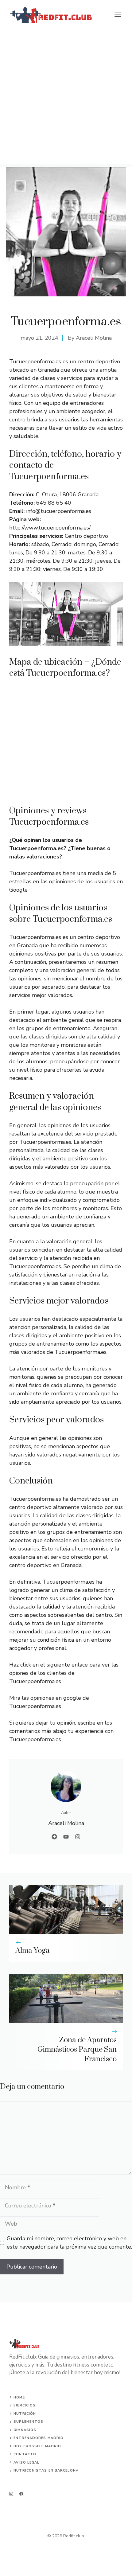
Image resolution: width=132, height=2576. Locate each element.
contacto (25, 2454)
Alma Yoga (33, 1951)
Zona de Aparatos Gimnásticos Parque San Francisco (77, 2050)
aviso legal (26, 2463)
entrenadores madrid (39, 2438)
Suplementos (28, 2422)
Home (19, 2397)
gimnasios (25, 2430)
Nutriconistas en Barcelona (46, 2470)
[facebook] (21, 2494)
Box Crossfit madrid (37, 2446)
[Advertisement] (66, 98)
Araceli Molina (94, 338)
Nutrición (25, 2414)
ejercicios (25, 2405)
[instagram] (11, 2494)
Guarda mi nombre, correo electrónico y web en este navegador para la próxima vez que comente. (69, 2243)
